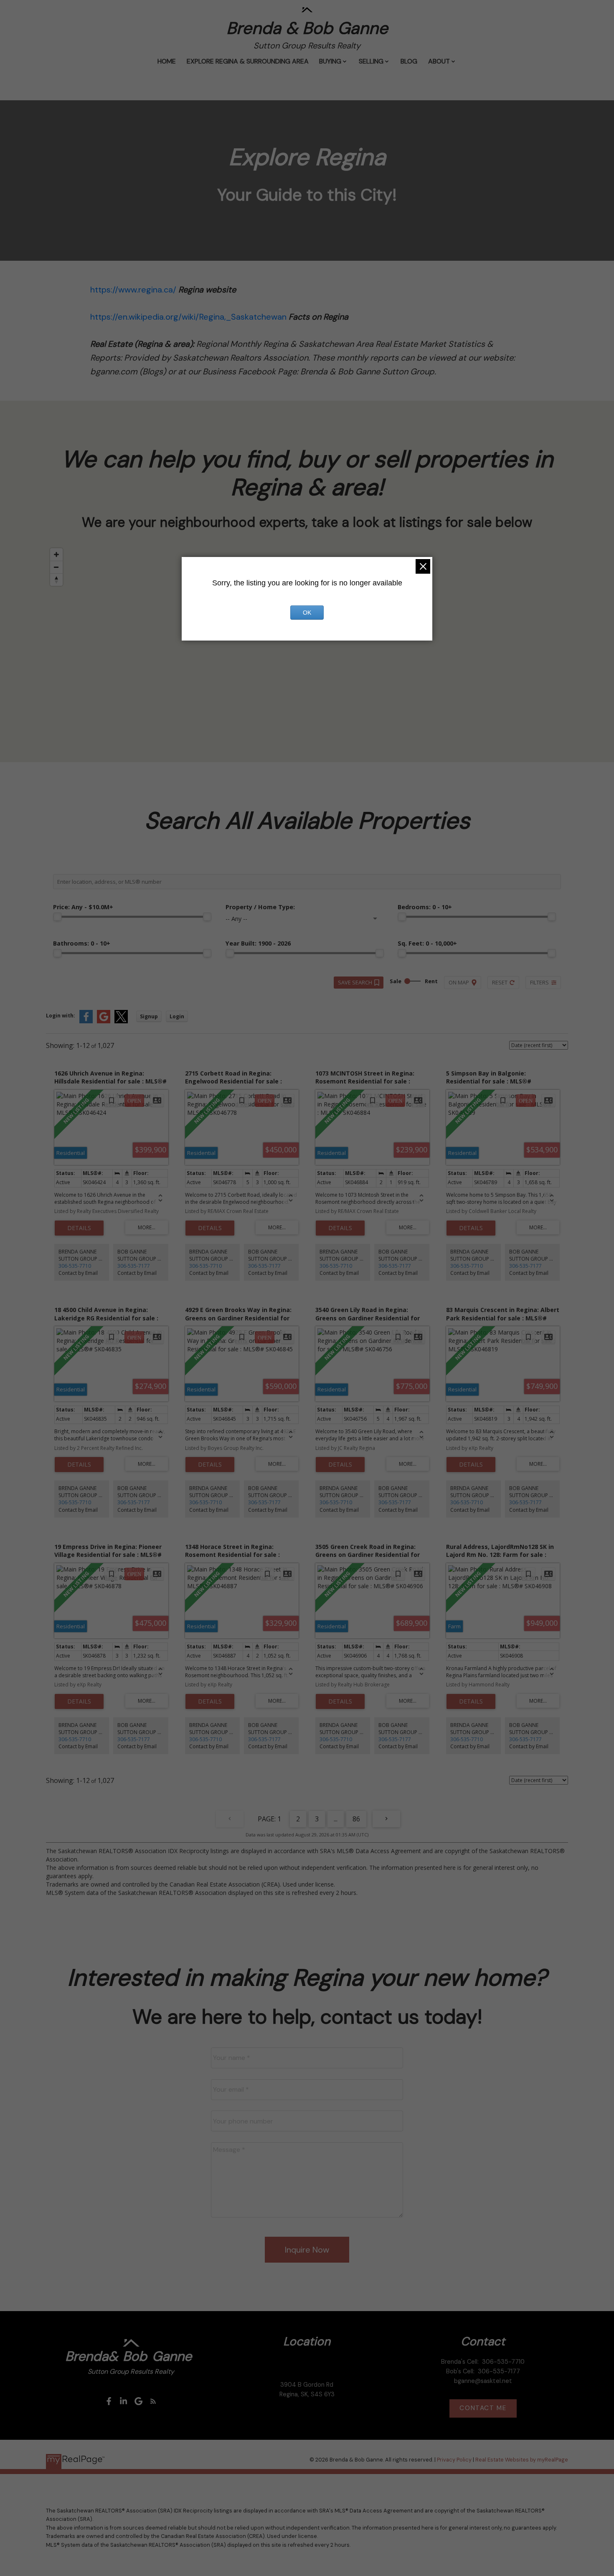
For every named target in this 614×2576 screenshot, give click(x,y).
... (336, 1819)
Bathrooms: (82, 943)
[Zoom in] (56, 554)
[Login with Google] (104, 1021)
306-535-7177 (134, 1266)
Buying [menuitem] (330, 61)
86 (356, 1819)
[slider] (57, 917)
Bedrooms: (425, 907)
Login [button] (177, 1016)
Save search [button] (355, 982)
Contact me (483, 2408)
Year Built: (258, 943)
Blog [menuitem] (409, 61)
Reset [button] (500, 982)
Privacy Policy (454, 2460)
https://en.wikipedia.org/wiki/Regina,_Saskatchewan (188, 317)
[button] (109, 2401)
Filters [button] (539, 982)
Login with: (61, 1016)
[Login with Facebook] (86, 1021)
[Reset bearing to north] (56, 580)
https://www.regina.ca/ (133, 290)
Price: (83, 907)
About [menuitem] (439, 61)
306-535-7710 (75, 1266)
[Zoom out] (56, 567)
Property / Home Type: (260, 907)
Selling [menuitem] (371, 61)
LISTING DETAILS (79, 1228)
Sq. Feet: (427, 943)
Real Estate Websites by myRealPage (522, 2460)
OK (307, 613)
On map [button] (459, 982)
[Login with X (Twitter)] (121, 1021)
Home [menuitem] (167, 61)
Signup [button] (149, 1016)
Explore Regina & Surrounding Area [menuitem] (248, 61)
